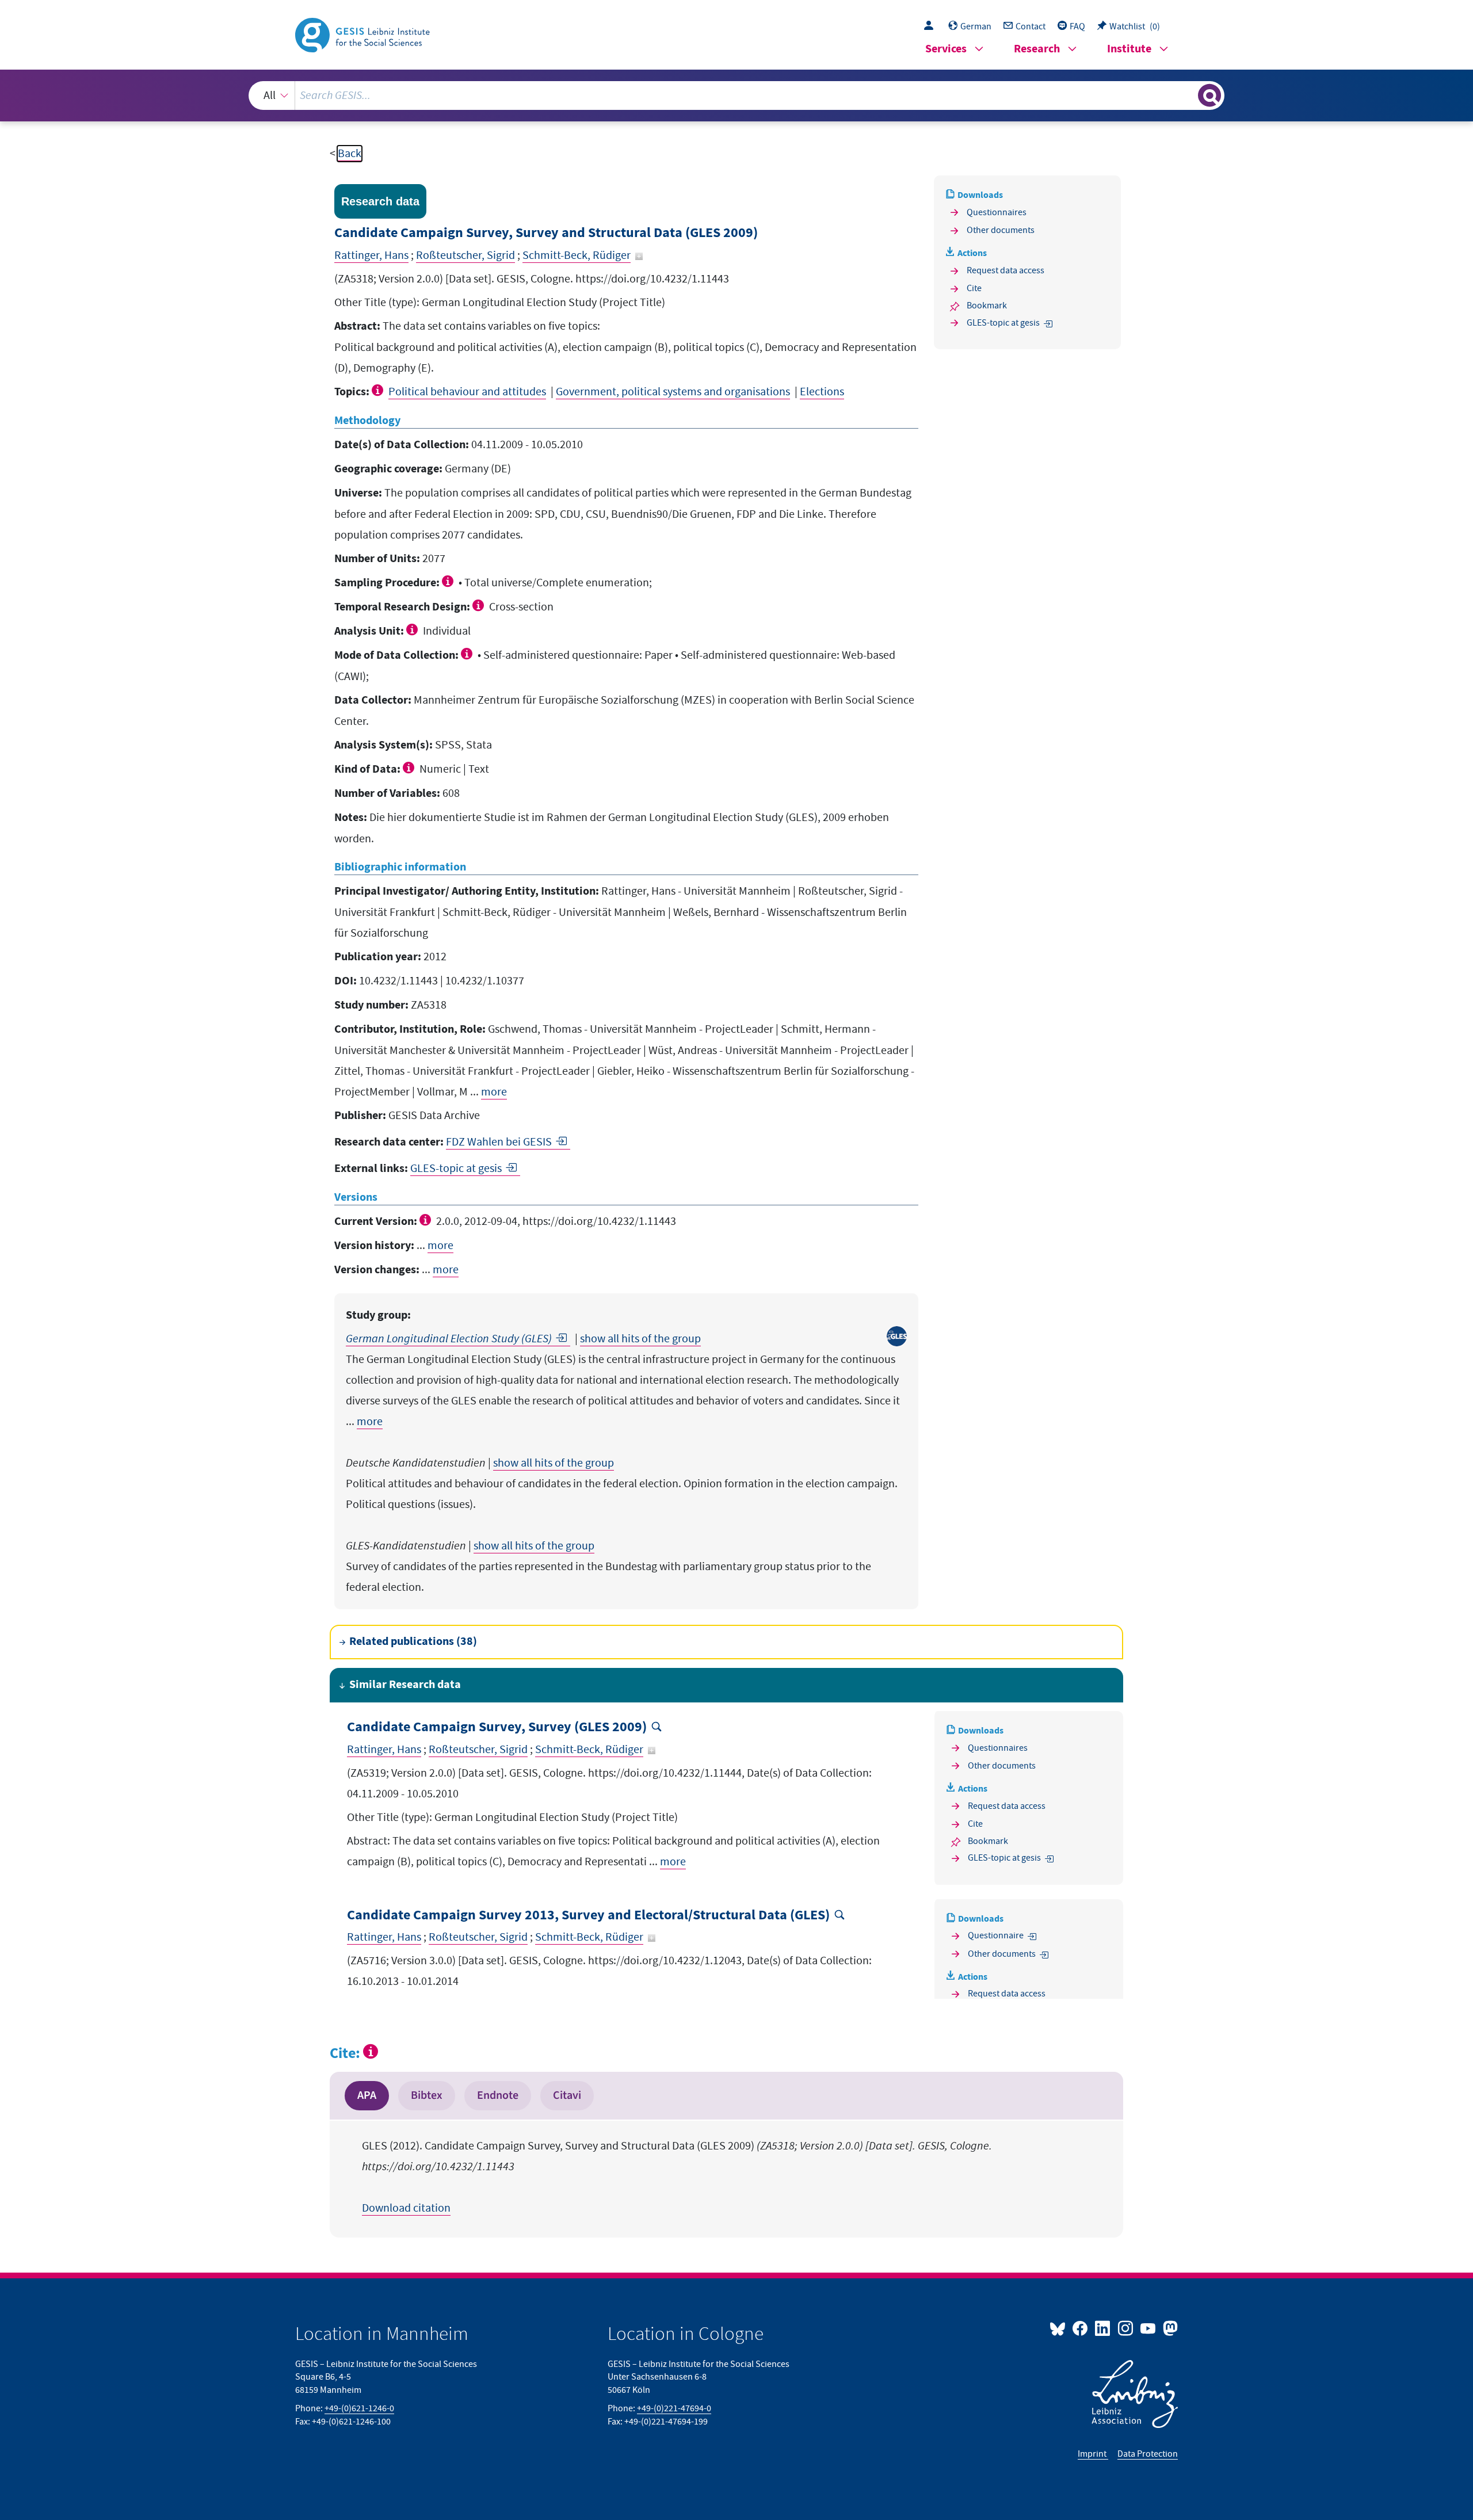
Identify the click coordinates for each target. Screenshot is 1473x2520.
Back (350, 154)
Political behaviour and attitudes (467, 392)
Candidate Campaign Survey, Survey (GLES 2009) (497, 1727)
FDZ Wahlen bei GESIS (499, 1142)
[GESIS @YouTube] (1149, 2328)
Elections (822, 392)
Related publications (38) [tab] (413, 1642)
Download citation (406, 2208)
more (494, 1092)
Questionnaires (997, 212)
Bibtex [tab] (427, 2095)
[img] (379, 390)
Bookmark (987, 306)
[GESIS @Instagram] (1126, 2328)
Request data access (1005, 270)
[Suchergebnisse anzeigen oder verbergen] (1209, 96)
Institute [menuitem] (1129, 49)
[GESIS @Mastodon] (1169, 2328)
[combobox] (737, 96)
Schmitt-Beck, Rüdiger (577, 255)
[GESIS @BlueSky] (1060, 2328)
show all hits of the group (640, 1339)
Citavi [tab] (567, 2095)
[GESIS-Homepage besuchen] (364, 34)
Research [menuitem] (1037, 49)
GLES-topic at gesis (456, 1169)
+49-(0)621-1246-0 (359, 2408)
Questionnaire (996, 1935)
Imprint (1093, 2454)
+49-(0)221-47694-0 (674, 2408)
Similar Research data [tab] (405, 1685)
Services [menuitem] (946, 49)
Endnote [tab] (498, 2095)
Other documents (1001, 230)
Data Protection (1148, 2454)
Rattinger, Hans (371, 255)
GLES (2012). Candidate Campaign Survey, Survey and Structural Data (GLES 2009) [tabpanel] (677, 2177)
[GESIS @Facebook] (1081, 2328)
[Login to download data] (932, 26)
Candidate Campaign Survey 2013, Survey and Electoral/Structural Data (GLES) (588, 1916)
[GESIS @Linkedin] (1103, 2328)
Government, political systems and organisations (673, 392)
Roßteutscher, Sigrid (465, 255)
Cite (974, 288)
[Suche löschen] (1188, 95)
